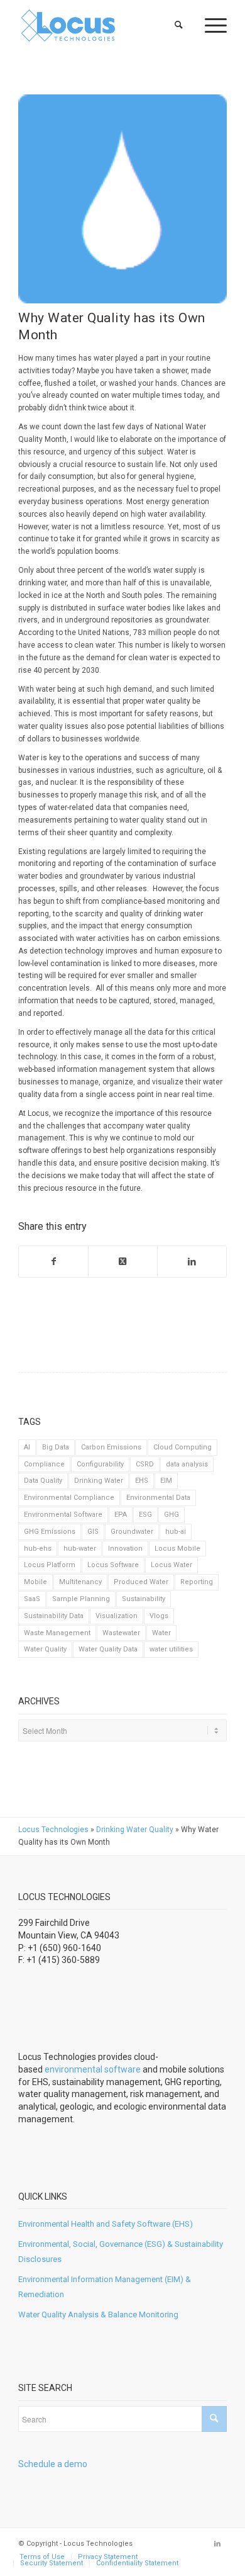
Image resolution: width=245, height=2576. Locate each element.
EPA (121, 1515)
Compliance (44, 1464)
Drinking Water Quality (135, 1830)
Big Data (56, 1447)
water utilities (171, 1649)
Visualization (117, 1616)
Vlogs (159, 1616)
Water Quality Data (108, 1649)
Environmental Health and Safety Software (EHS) (106, 2224)
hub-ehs (38, 1549)
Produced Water (141, 1582)
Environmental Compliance (69, 1498)
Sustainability (144, 1599)
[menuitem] (179, 25)
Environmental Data (158, 1498)
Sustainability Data (54, 1616)
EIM (166, 1481)
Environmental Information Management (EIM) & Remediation (105, 2286)
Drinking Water (99, 1481)
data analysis (187, 1464)
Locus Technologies (53, 1830)
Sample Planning (81, 1599)
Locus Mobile (177, 1549)
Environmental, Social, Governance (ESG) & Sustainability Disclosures (121, 2251)
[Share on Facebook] (53, 1262)
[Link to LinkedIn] (217, 2544)
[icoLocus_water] (122, 199)
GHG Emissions (50, 1532)
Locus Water (171, 1565)
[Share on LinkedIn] (192, 1262)
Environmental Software (63, 1515)
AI (27, 1447)
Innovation (125, 1549)
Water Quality (45, 1649)
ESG (145, 1515)
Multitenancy (80, 1582)
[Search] (179, 25)
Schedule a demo (53, 2464)
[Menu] (210, 25)
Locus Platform (50, 1565)
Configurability (100, 1464)
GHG (171, 1515)
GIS (93, 1532)
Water (161, 1633)
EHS (142, 1481)
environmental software (93, 2069)
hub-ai (176, 1532)
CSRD (145, 1464)
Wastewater (121, 1633)
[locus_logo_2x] (101, 25)
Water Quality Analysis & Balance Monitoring (98, 2314)
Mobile (35, 1582)
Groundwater (132, 1532)
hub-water (80, 1549)
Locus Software (113, 1565)
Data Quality (43, 1481)
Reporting (197, 1582)
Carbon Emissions (111, 1447)
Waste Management (57, 1633)
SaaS (32, 1599)
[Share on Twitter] (123, 1262)
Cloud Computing (182, 1447)
